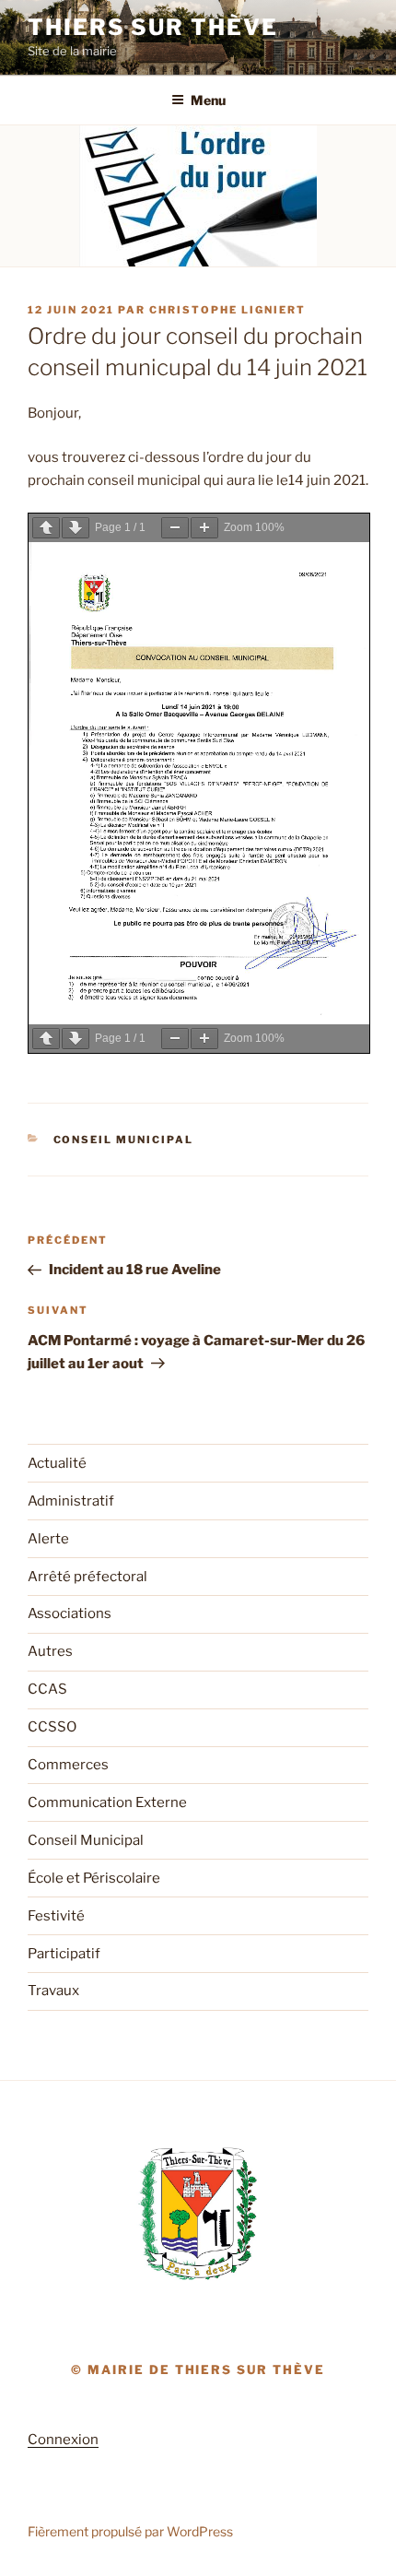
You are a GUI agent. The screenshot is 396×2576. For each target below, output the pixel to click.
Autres (50, 1651)
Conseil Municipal (124, 1140)
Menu (208, 100)
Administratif (71, 1501)
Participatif (64, 1954)
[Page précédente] (46, 528)
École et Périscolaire (94, 1878)
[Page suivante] (76, 528)
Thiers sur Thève (153, 27)
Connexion (63, 2440)
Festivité (56, 1916)
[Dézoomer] (175, 528)
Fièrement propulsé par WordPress (130, 2531)
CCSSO (52, 1727)
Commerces (68, 1765)
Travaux (53, 1991)
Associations (70, 1613)
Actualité (57, 1463)
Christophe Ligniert (227, 310)
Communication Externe (107, 1802)
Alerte (48, 1539)
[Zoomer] (204, 528)
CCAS (47, 1689)
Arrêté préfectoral (87, 1577)
